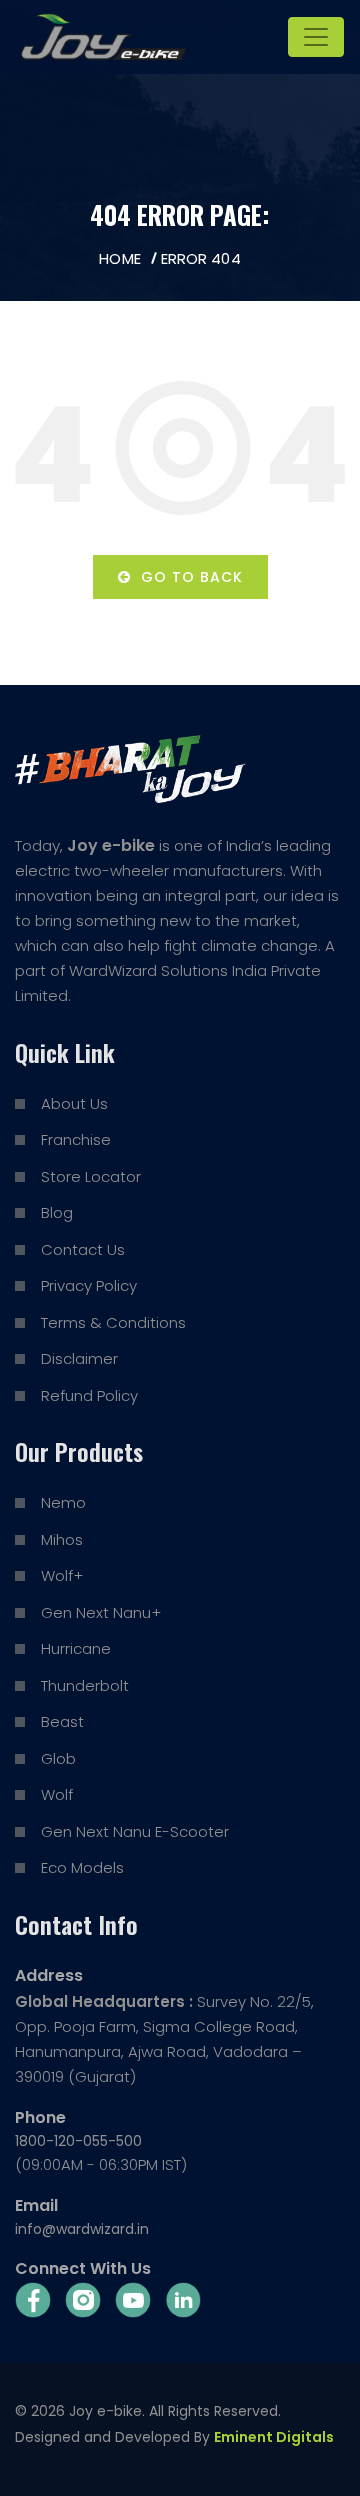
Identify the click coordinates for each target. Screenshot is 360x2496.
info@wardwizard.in (82, 2229)
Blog (57, 1212)
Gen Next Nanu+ (101, 1612)
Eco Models (82, 1867)
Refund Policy (89, 1395)
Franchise (76, 1139)
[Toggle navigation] (316, 37)
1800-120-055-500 (78, 2141)
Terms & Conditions (113, 1322)
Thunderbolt (85, 1685)
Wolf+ (62, 1575)
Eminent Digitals (274, 2437)
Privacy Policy (89, 1285)
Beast (62, 1721)
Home (119, 258)
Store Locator (91, 1176)
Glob (58, 1758)
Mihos (62, 1539)
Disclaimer (79, 1358)
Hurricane (76, 1648)
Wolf (57, 1794)
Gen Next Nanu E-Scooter (135, 1831)
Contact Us (83, 1249)
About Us (74, 1103)
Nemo (63, 1502)
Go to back (187, 577)
